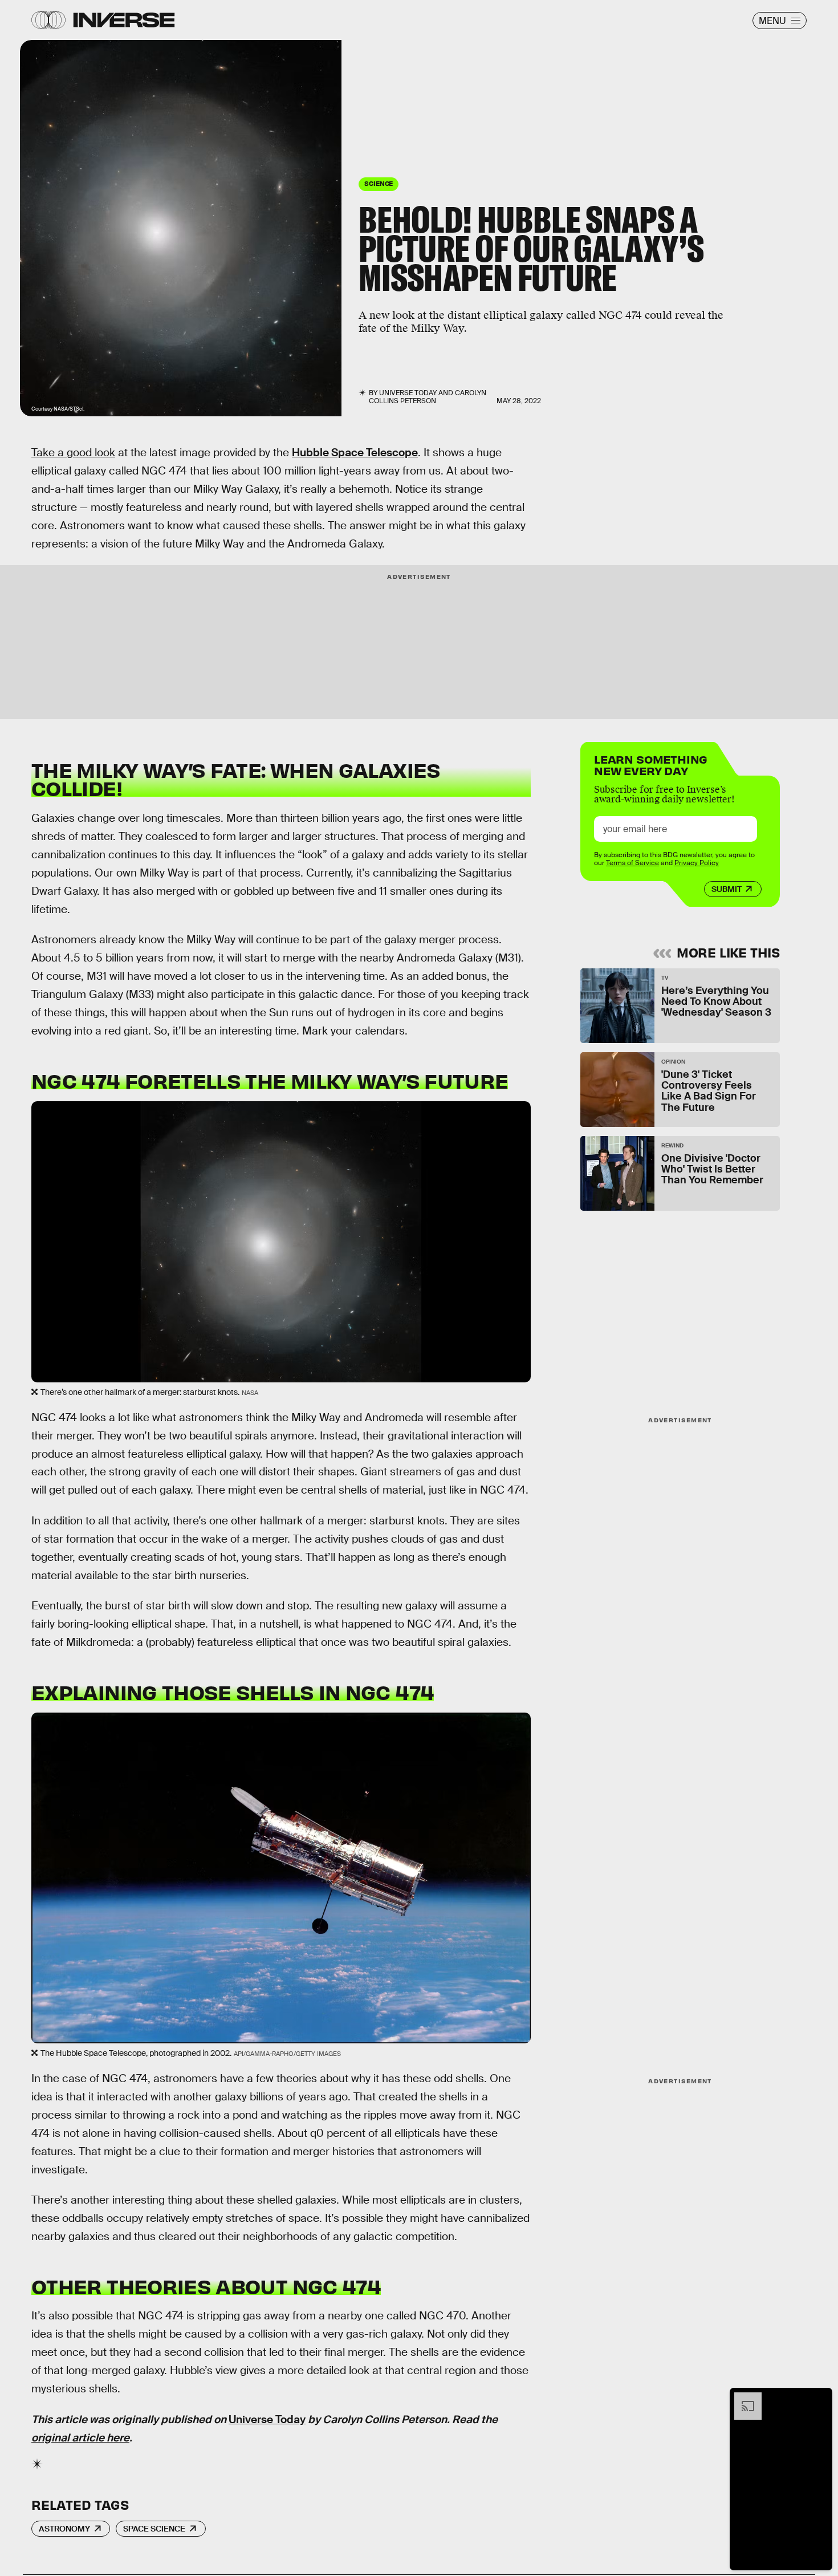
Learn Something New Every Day (651, 764)
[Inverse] (124, 20)
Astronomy (64, 2529)
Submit (727, 889)
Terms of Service (632, 863)
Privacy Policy (697, 863)
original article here (80, 2438)
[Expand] (742, 2398)
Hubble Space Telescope (355, 453)
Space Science (154, 2529)
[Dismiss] (820, 2398)
